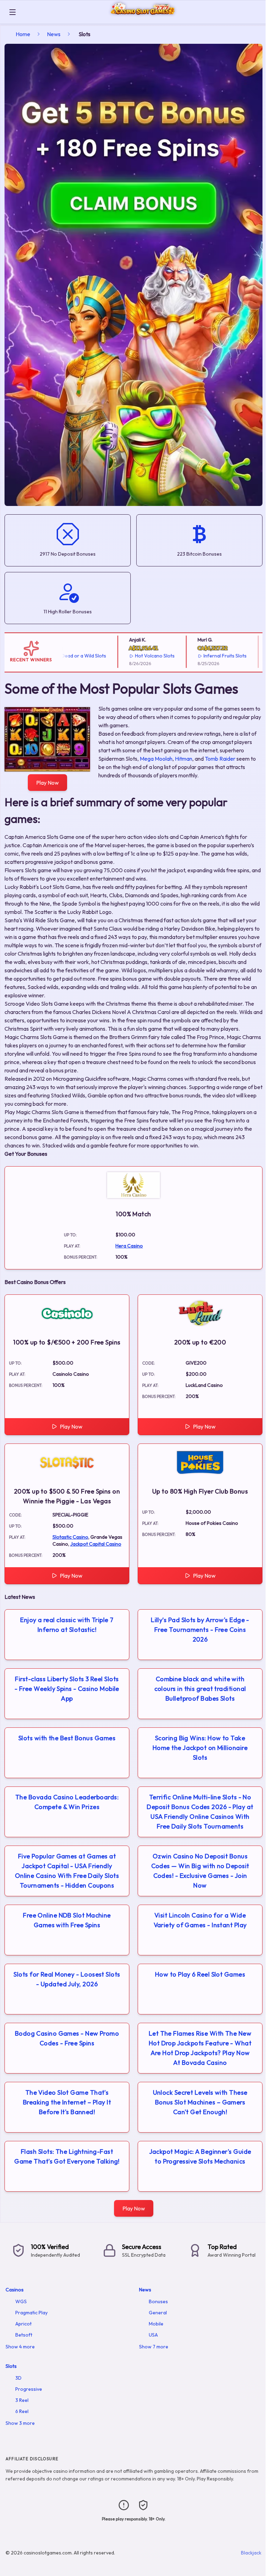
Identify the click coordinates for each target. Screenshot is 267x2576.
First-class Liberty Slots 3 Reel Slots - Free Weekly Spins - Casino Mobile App (67, 1689)
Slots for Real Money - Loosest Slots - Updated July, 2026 (67, 1979)
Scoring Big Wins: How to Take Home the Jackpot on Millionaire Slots (200, 1748)
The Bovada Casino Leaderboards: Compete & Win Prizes (67, 1802)
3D (18, 2378)
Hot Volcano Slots (128, 656)
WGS (21, 2301)
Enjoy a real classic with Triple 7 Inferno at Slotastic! (67, 1625)
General (158, 2313)
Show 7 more (154, 2347)
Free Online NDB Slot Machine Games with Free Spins (67, 1920)
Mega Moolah (156, 759)
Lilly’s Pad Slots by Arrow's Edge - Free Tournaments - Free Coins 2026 (200, 1630)
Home (23, 34)
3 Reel (22, 2400)
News (54, 34)
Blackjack (251, 2553)
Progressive (29, 2389)
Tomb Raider (220, 759)
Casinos (15, 2290)
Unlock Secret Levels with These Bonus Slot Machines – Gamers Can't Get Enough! (200, 2102)
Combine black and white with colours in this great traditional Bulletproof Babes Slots (200, 1689)
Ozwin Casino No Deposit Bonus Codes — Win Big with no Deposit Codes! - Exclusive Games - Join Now (200, 1871)
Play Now (47, 783)
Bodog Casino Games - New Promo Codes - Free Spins (67, 2038)
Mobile (156, 2324)
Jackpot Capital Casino (96, 1544)
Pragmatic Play (31, 2313)
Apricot (23, 2324)
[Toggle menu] (13, 12)
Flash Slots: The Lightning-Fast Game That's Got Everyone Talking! (67, 2156)
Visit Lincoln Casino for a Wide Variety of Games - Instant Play (200, 1920)
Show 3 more (20, 2423)
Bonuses (158, 2301)
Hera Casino (129, 1246)
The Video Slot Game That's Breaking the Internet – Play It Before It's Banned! (67, 2102)
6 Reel (22, 2411)
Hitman (184, 759)
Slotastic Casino (70, 1537)
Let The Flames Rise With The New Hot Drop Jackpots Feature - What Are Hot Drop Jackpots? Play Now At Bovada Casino (200, 2048)
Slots (11, 2366)
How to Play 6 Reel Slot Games (200, 1974)
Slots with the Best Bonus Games (67, 1738)
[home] (143, 19)
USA (153, 2335)
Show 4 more (20, 2347)
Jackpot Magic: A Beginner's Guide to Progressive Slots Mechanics (200, 2156)
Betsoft (24, 2335)
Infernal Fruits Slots (198, 656)
